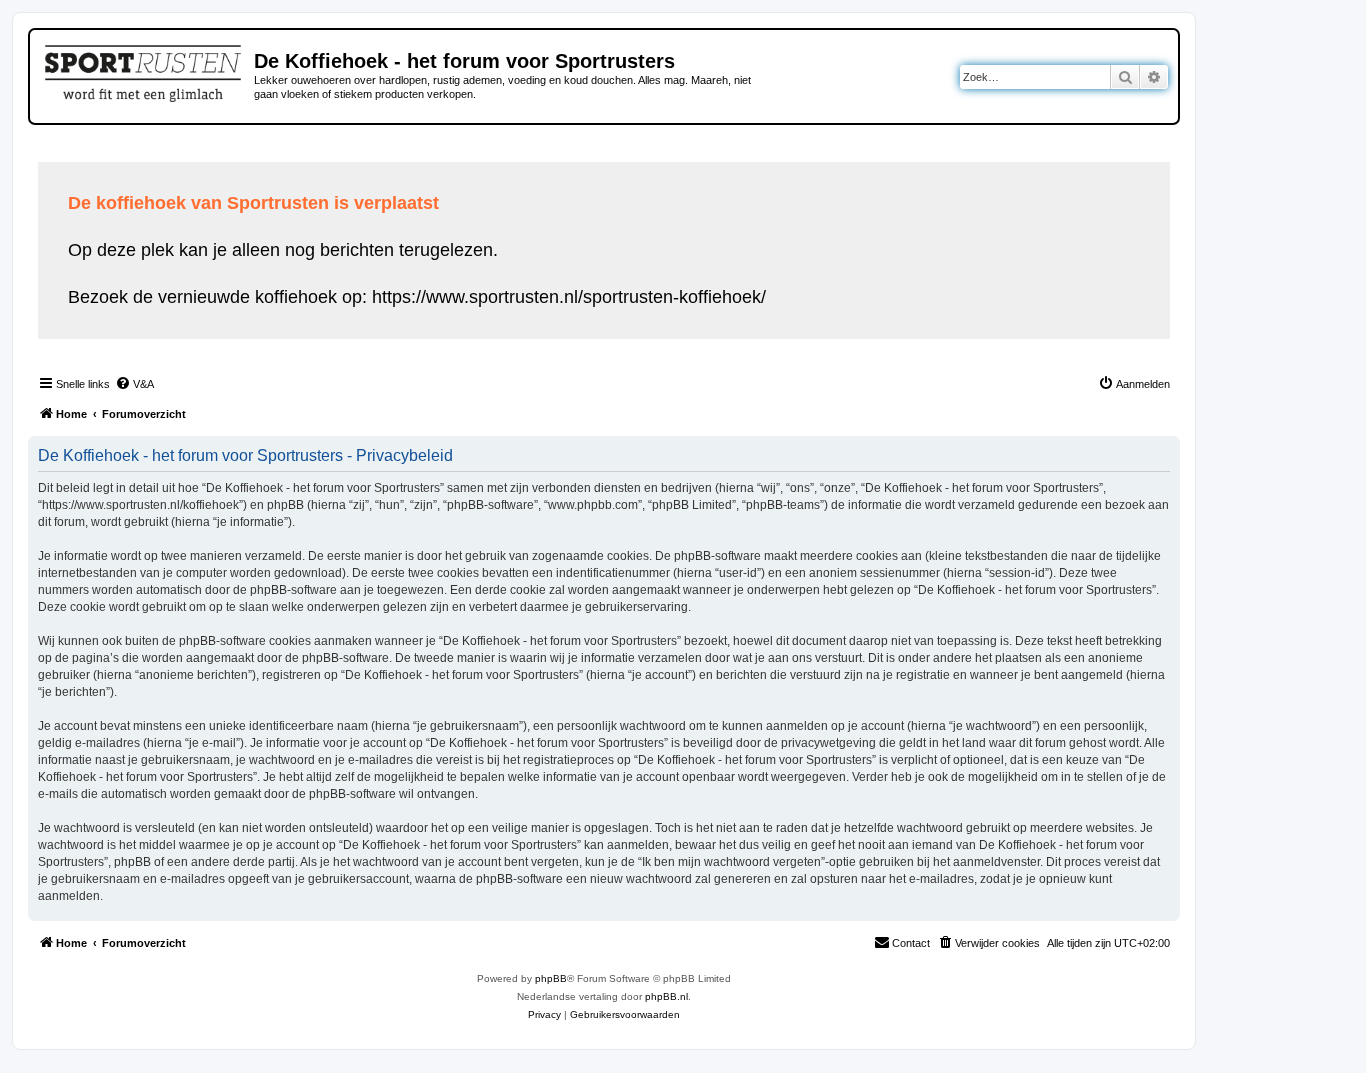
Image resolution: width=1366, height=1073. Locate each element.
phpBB (551, 978)
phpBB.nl (666, 996)
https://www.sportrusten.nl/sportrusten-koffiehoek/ (569, 297)
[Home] (144, 70)
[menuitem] (134, 384)
